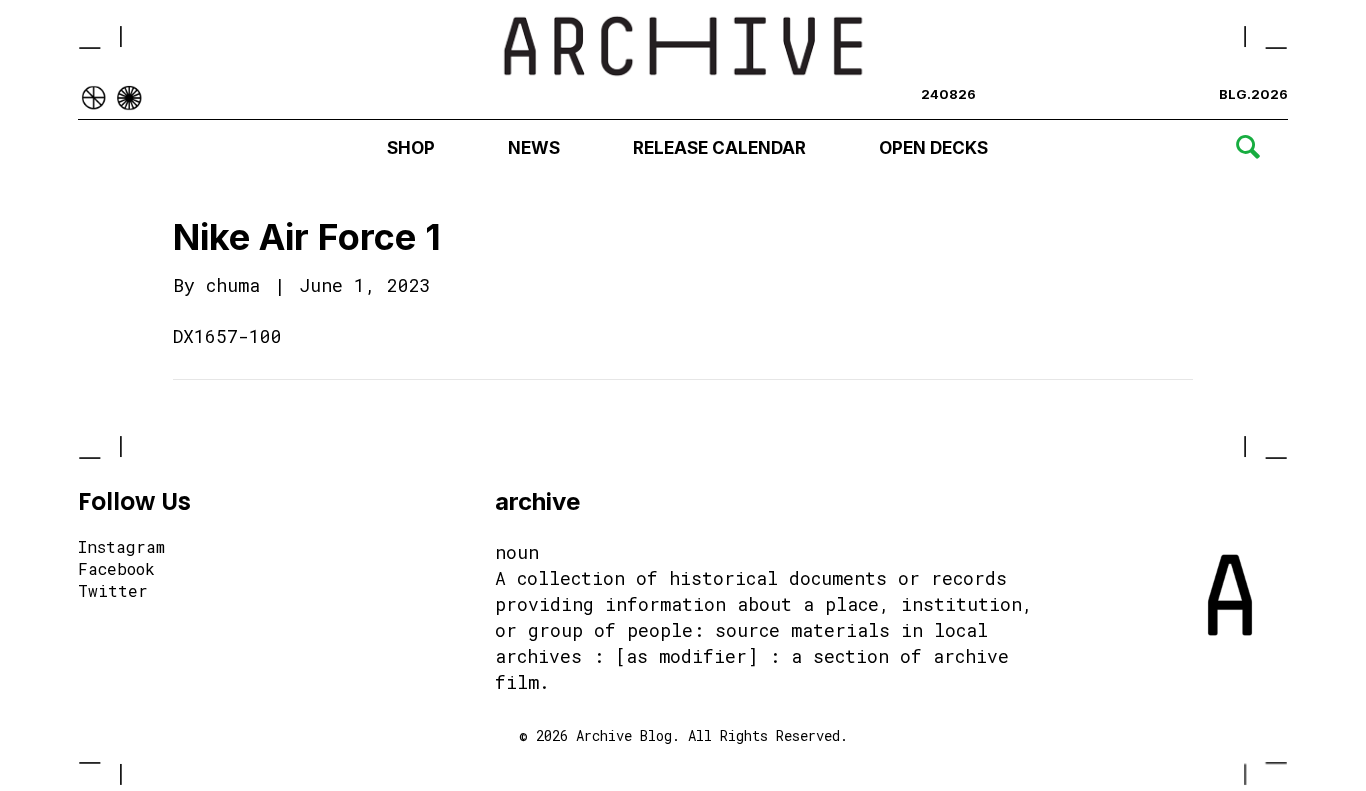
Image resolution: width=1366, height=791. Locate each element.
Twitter (113, 592)
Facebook (116, 570)
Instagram (121, 548)
